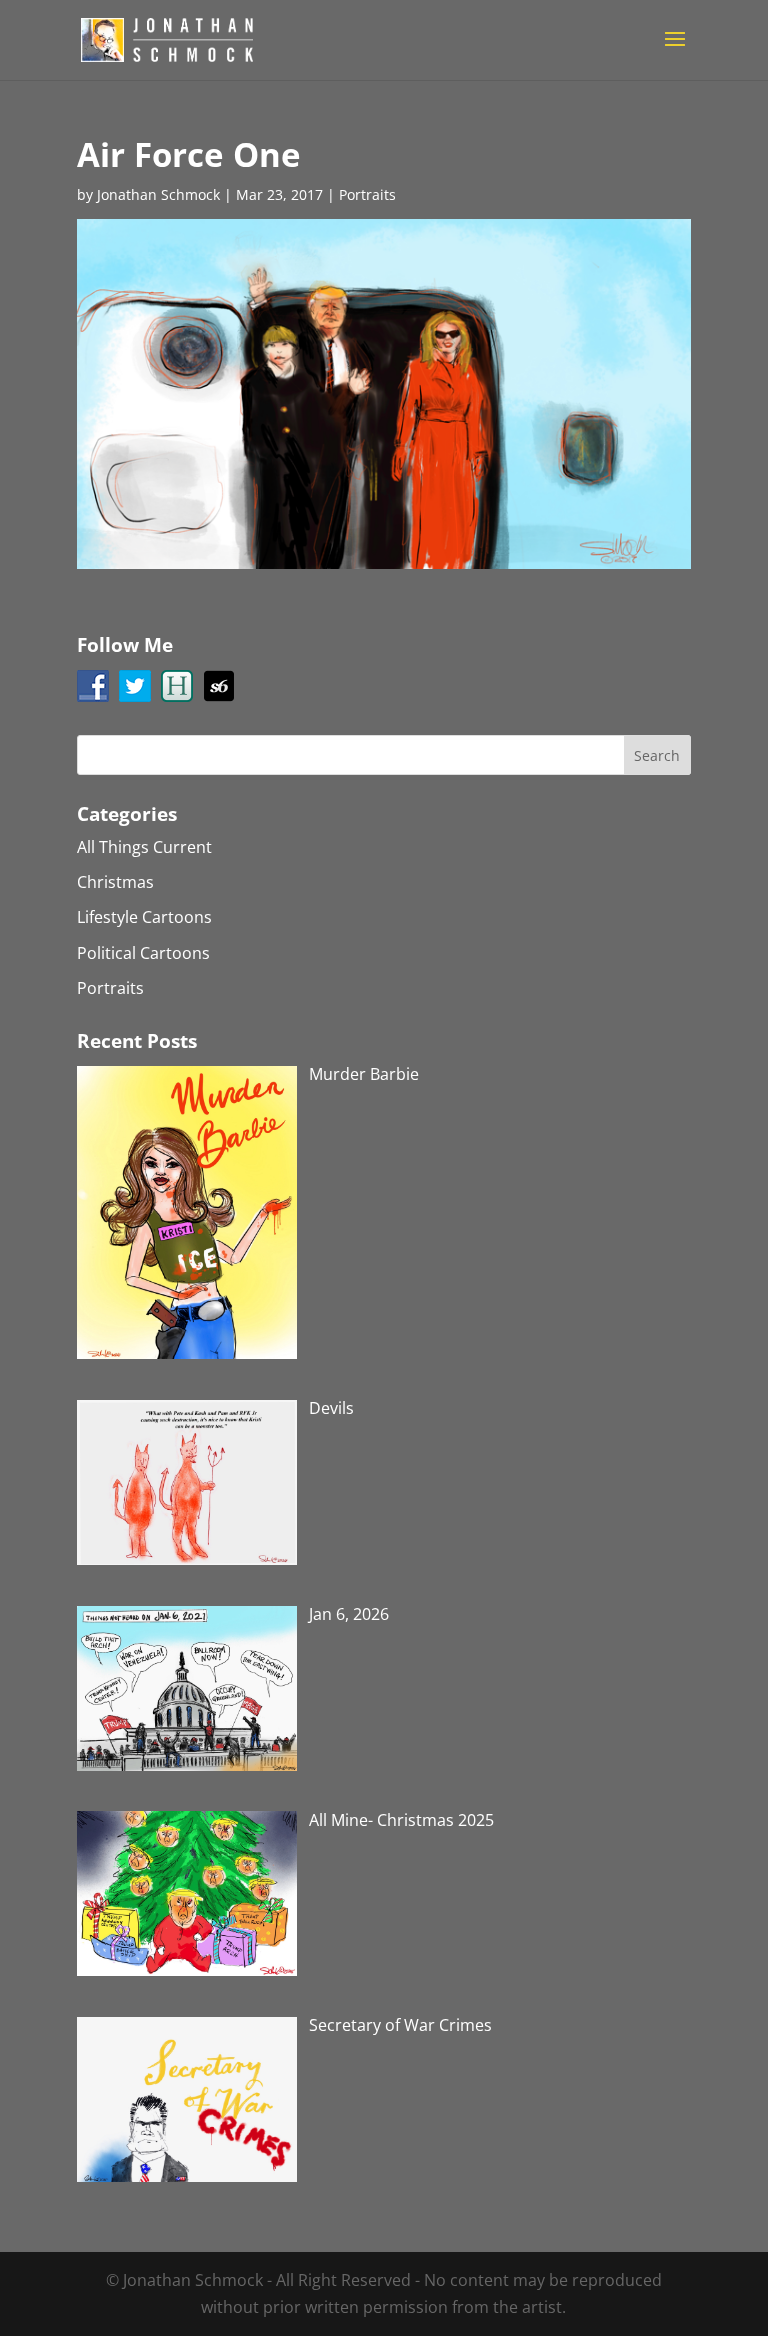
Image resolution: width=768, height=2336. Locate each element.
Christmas (115, 882)
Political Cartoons (143, 953)
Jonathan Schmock (158, 194)
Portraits (367, 194)
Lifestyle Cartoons (144, 917)
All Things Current (144, 847)
